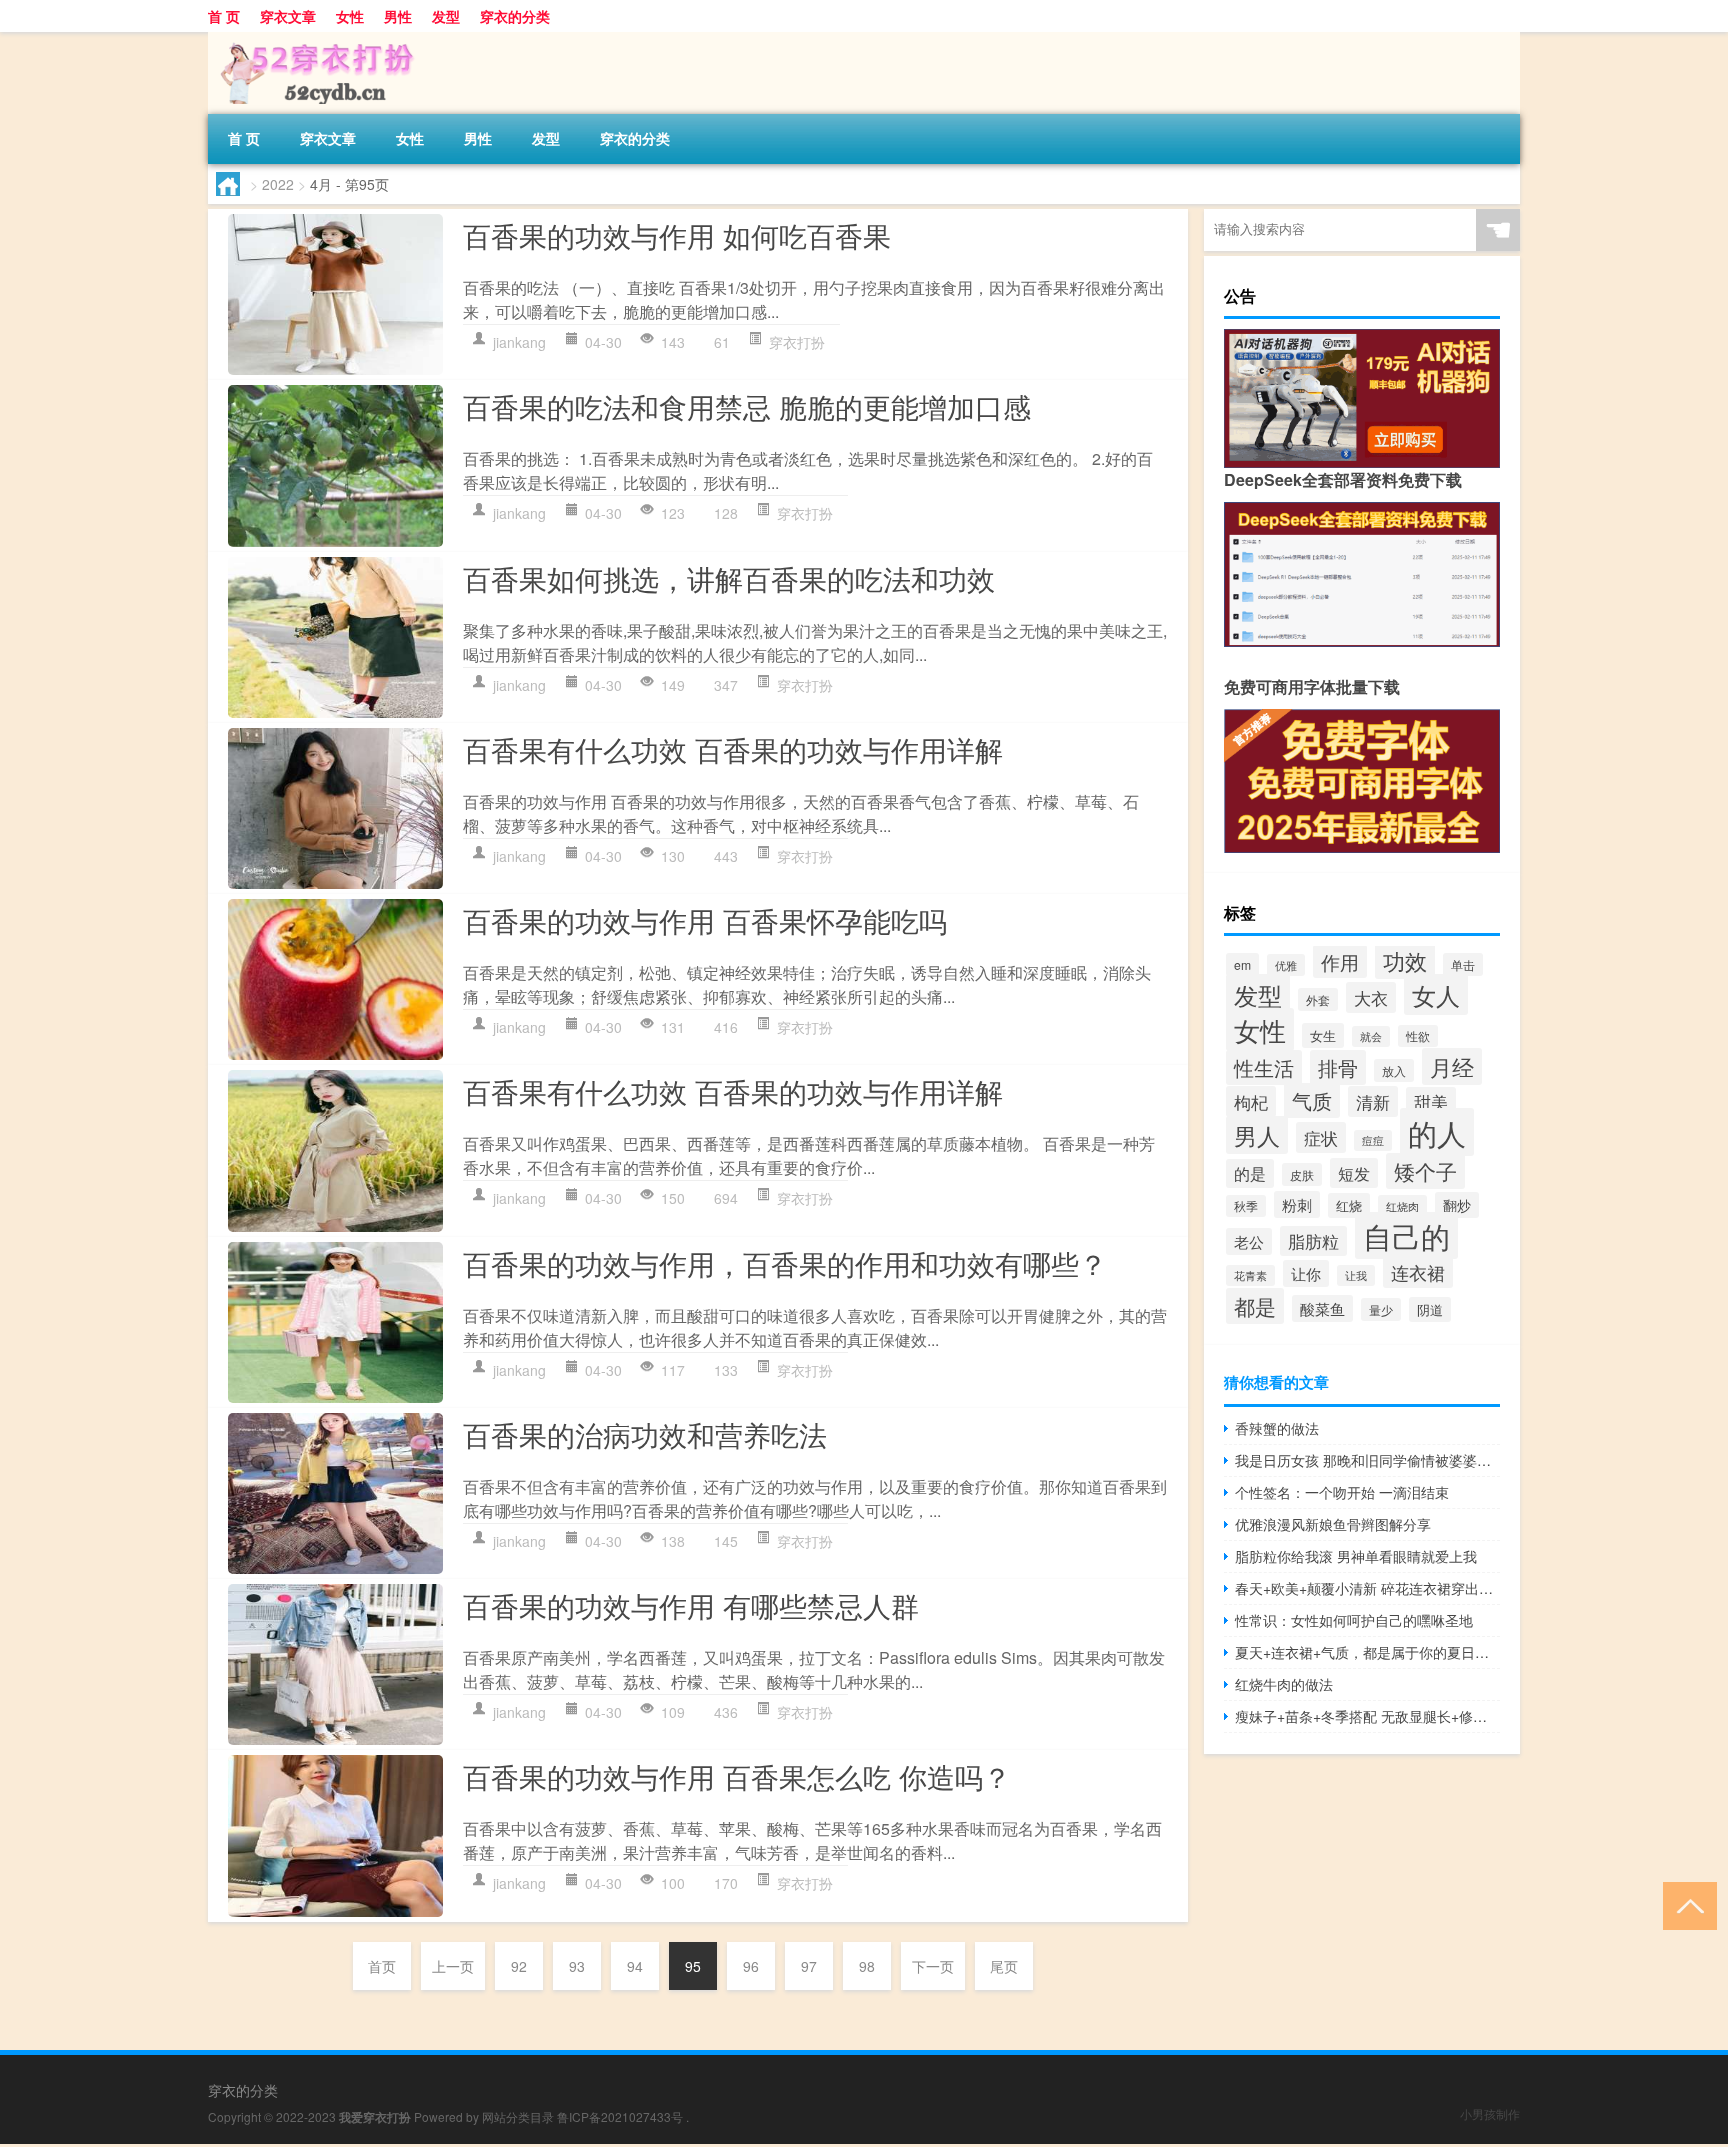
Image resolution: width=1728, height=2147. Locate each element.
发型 (446, 16)
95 (693, 1966)
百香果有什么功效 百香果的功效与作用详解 (733, 749)
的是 (1250, 1173)
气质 (1312, 1100)
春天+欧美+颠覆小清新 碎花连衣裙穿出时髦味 (1367, 1588)
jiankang (519, 342)
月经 (1452, 1066)
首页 (382, 1966)
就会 (1371, 1036)
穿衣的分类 (515, 16)
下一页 (933, 1966)
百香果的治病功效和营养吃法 (645, 1434)
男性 (398, 16)
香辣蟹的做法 (1277, 1428)
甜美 (1431, 1102)
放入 (1394, 1070)
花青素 (1250, 1275)
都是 (1255, 1306)
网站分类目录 (518, 2116)
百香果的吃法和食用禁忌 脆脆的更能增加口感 (747, 406)
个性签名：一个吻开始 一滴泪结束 (1342, 1492)
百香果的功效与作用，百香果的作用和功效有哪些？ (785, 1263)
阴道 (1430, 1309)
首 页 (224, 16)
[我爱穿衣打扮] (313, 39)
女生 (1323, 1035)
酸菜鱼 (1322, 1308)
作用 (1340, 961)
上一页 (453, 1966)
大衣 (1371, 997)
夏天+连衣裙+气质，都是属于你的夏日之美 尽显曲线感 (1367, 1652)
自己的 (1406, 1235)
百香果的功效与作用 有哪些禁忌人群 (691, 1605)
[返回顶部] (1685, 1904)
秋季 (1246, 1206)
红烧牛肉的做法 (1284, 1684)
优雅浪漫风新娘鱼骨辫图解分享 (1333, 1524)
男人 (1257, 1135)
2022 (278, 184)
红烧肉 (1402, 1206)
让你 (1306, 1273)
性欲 (1418, 1036)
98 (867, 1966)
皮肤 (1302, 1174)
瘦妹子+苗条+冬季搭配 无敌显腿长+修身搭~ (1367, 1716)
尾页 (1004, 1966)
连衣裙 (1418, 1272)
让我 (1356, 1275)
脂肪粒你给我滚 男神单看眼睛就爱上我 (1356, 1556)
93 (577, 1966)
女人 (1436, 994)
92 (519, 1966)
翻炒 (1457, 1205)
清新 (1373, 1101)
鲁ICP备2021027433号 (620, 2116)
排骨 (1338, 1067)
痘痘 (1373, 1140)
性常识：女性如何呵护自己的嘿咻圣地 (1354, 1620)
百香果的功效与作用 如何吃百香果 (677, 235)
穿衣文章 (288, 16)
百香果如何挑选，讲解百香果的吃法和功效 (729, 578)
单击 (1463, 964)
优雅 (1286, 965)
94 (635, 1966)
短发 (1354, 1173)
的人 (1437, 1132)
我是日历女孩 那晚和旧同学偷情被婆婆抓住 (1367, 1460)
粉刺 (1297, 1204)
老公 (1249, 1241)
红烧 (1349, 1205)
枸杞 (1251, 1101)
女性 (350, 16)
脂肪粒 (1313, 1241)
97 (809, 1966)
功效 (1405, 960)
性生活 (1264, 1067)
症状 (1321, 1137)
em (1242, 964)
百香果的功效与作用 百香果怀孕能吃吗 (705, 920)
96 (751, 1966)
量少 (1381, 1309)
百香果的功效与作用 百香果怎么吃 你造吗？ (737, 1776)
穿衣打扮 (797, 342)
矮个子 (1425, 1171)
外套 (1318, 999)
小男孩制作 (1490, 2113)
